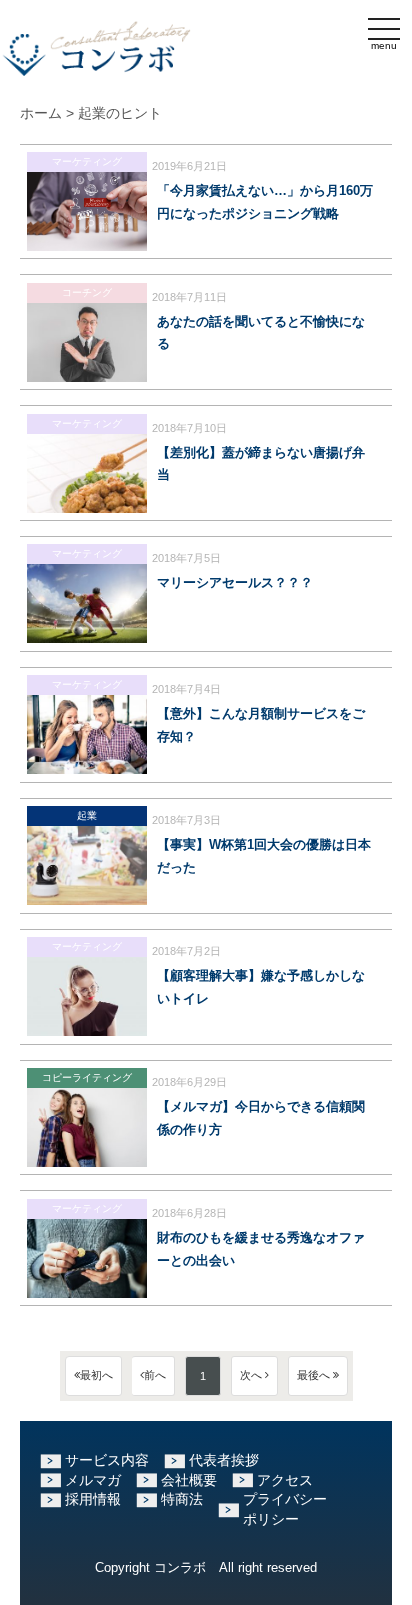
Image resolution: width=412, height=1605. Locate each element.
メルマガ (93, 1480)
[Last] (318, 1376)
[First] (93, 1376)
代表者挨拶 (224, 1460)
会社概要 (189, 1480)
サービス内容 (107, 1460)
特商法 (182, 1499)
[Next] (254, 1376)
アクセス (285, 1480)
